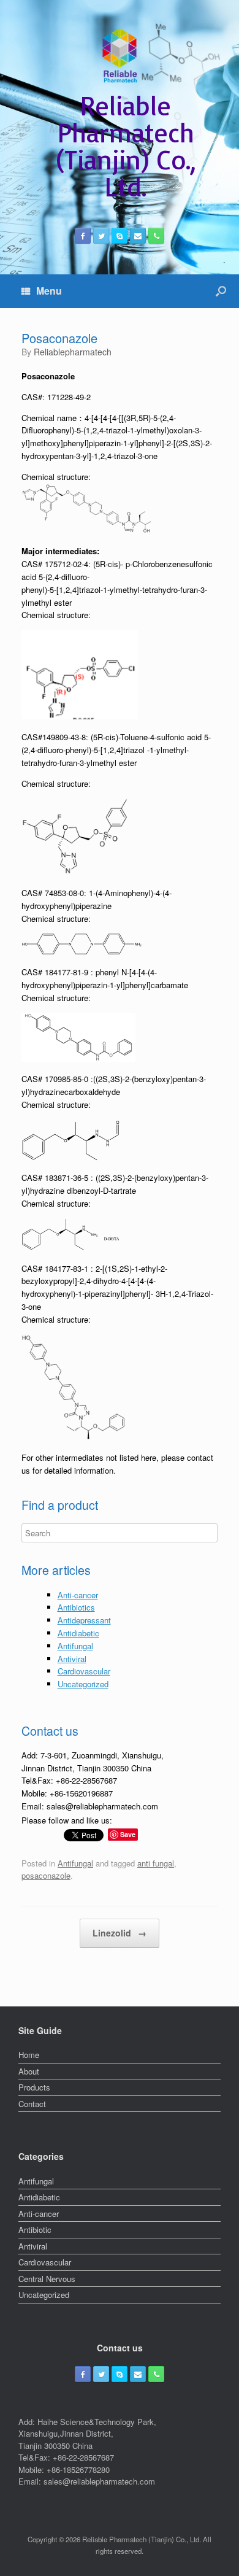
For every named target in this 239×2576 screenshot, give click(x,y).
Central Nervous (47, 2279)
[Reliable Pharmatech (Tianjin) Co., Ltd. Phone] (156, 236)
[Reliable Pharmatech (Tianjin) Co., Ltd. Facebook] (83, 236)
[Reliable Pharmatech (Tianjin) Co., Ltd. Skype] (120, 236)
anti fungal (156, 1863)
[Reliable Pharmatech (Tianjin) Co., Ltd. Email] (138, 236)
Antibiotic (35, 2230)
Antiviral (72, 1659)
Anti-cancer (78, 1595)
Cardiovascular (84, 1671)
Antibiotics (76, 1607)
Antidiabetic (78, 1633)
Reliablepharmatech (73, 352)
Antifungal (75, 1646)
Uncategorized (83, 1684)
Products (34, 2087)
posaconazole (46, 1875)
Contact (32, 2104)
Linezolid (120, 1933)
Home (29, 2055)
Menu (49, 291)
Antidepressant (84, 1620)
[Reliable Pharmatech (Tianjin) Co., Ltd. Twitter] (101, 236)
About (29, 2071)
